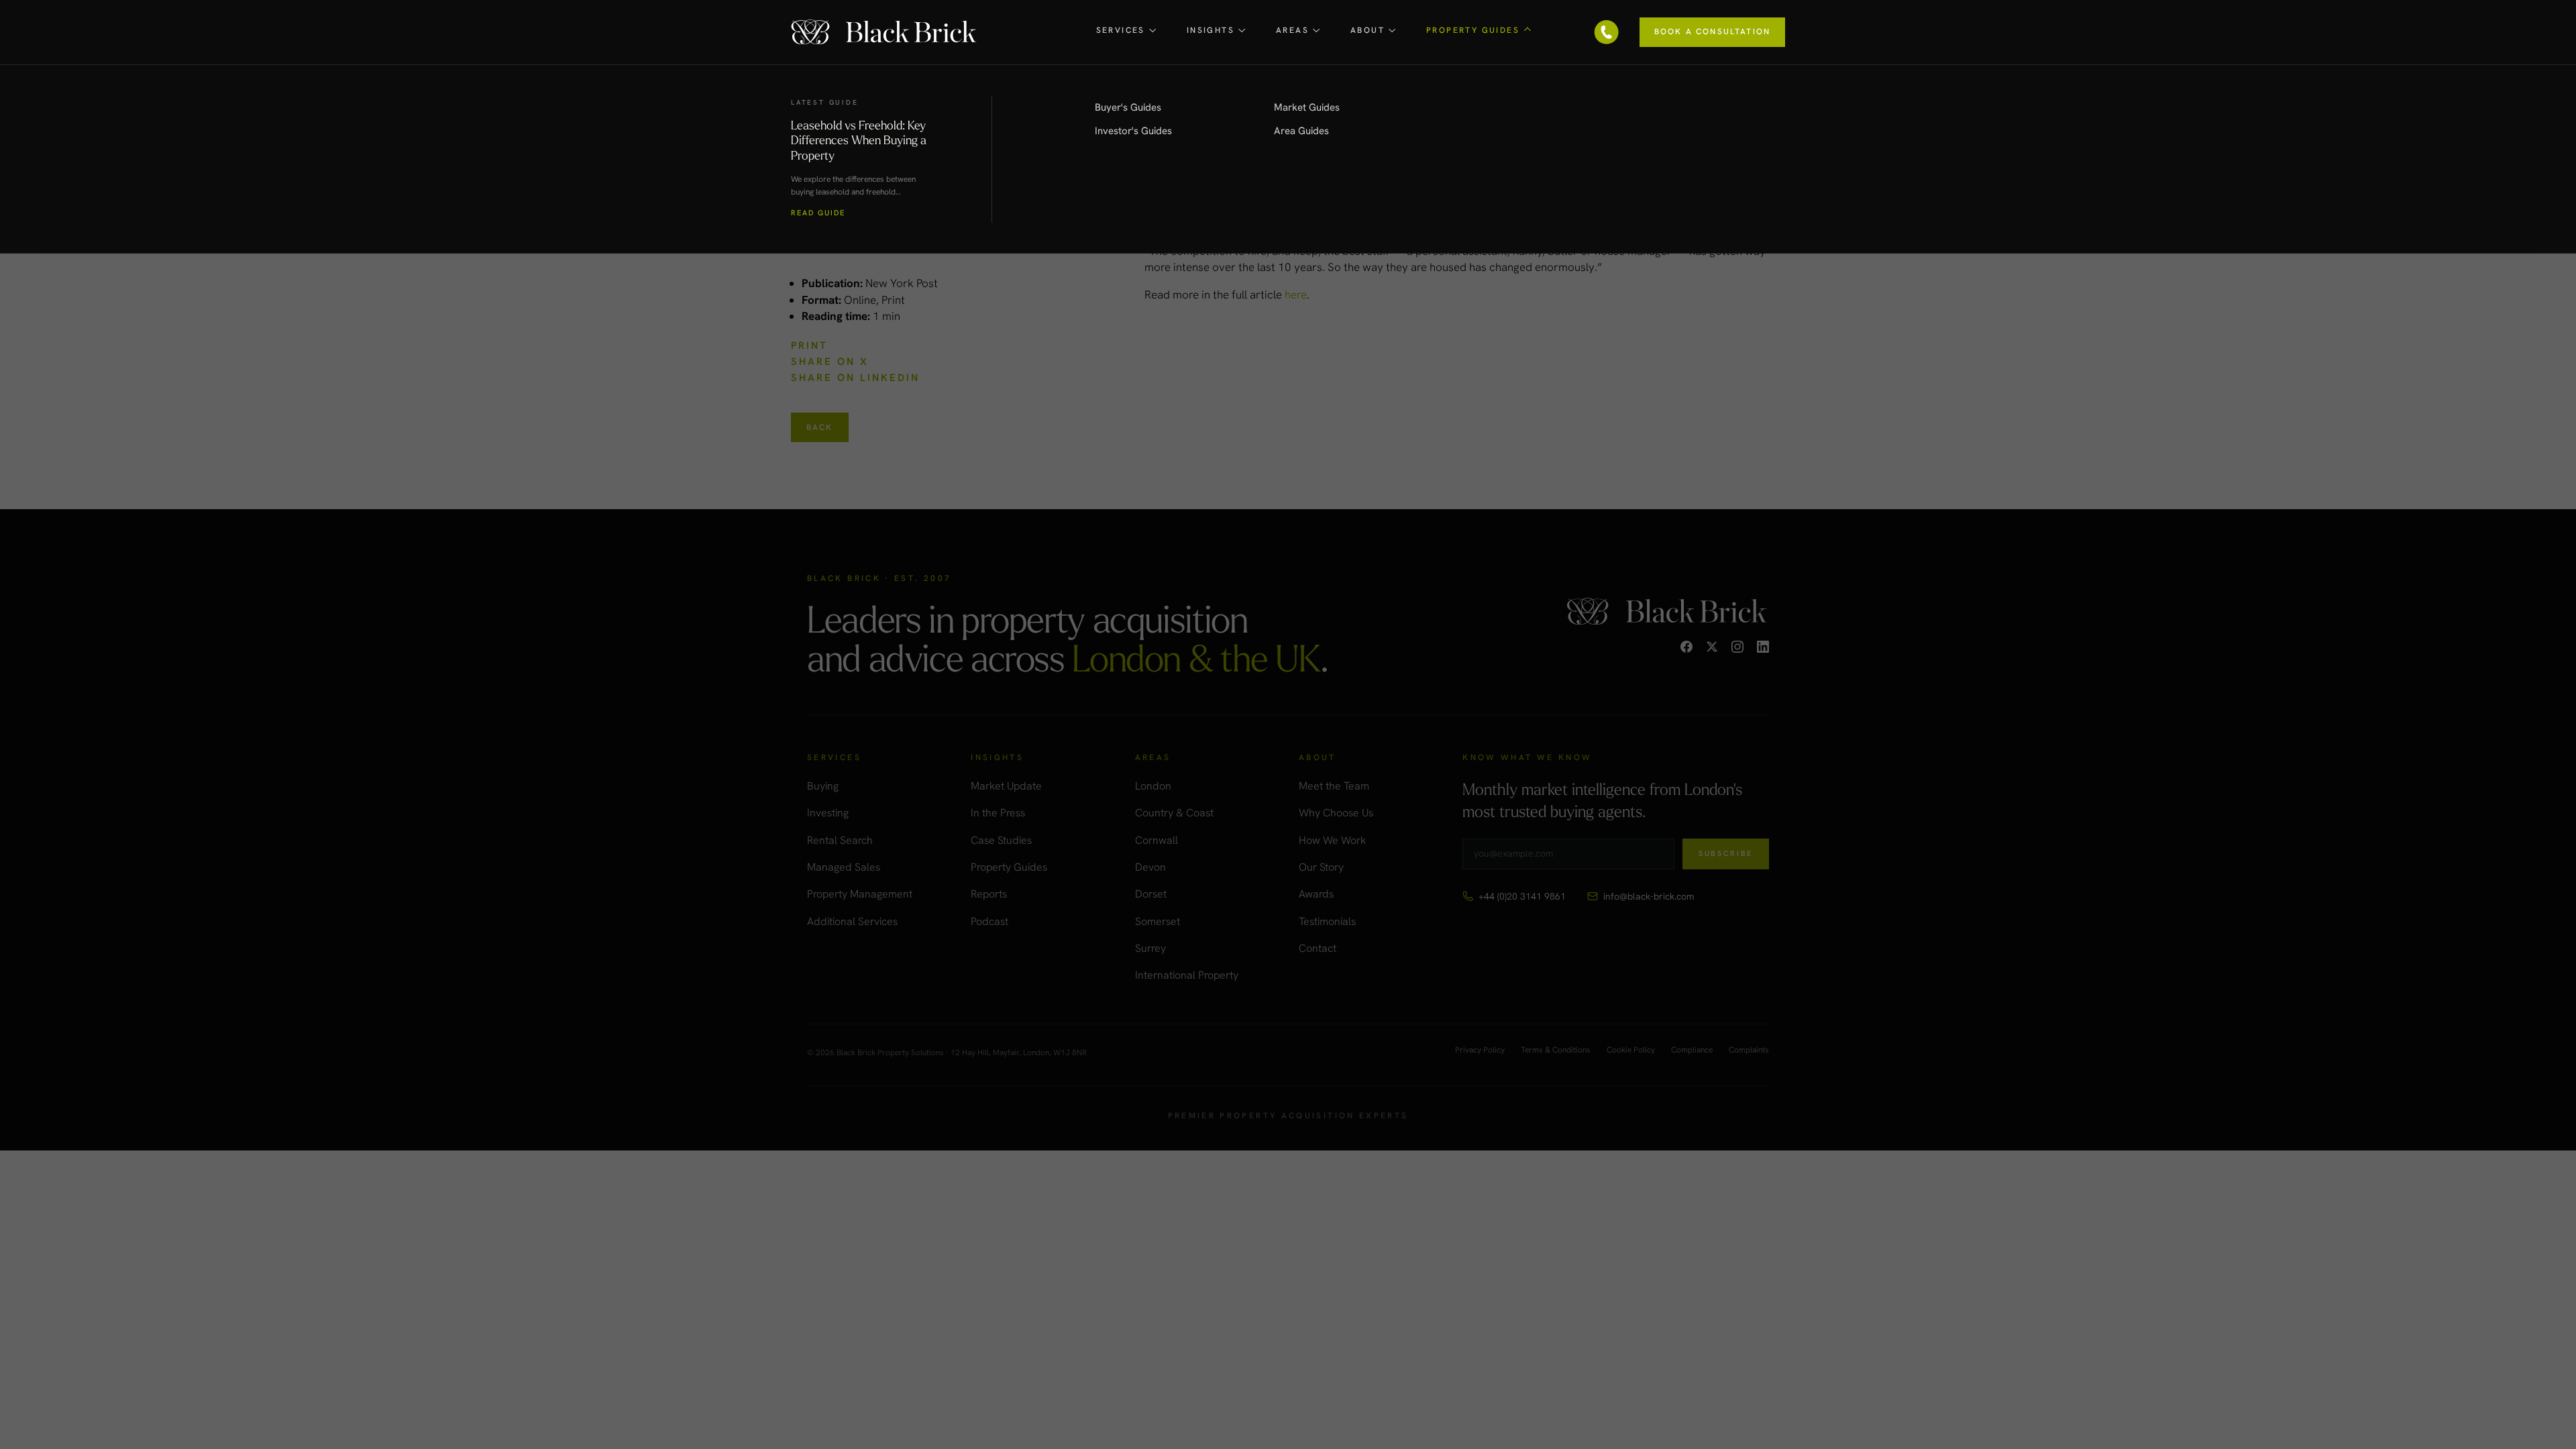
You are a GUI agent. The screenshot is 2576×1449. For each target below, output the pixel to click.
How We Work (1332, 840)
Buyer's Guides (1128, 107)
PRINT (809, 345)
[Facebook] (1686, 647)
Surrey (1150, 948)
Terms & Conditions (1556, 1051)
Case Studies (1001, 840)
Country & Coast (1174, 813)
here (1296, 294)
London (1153, 786)
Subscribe (1726, 853)
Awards (1316, 894)
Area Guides (1301, 131)
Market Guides (1307, 107)
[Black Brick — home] (885, 32)
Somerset (1158, 921)
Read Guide (818, 213)
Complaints (1749, 1051)
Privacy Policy (1480, 1051)
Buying (823, 786)
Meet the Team (1334, 786)
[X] (1712, 647)
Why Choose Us (1336, 813)
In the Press (998, 813)
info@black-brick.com (1649, 896)
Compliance (1692, 1051)
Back (820, 427)
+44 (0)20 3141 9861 (1522, 896)
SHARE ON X (830, 362)
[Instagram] (1737, 647)
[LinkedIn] (1763, 647)
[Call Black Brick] (1607, 32)
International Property (1187, 975)
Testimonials (1327, 921)
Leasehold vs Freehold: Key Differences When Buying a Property (859, 140)
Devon (1150, 867)
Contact (1318, 948)
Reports (989, 894)
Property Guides (1009, 867)
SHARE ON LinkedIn (855, 378)
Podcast (989, 921)
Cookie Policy (1631, 1051)
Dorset (1151, 894)
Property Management (860, 894)
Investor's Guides (1133, 131)
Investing (828, 813)
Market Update (1006, 786)
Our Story (1321, 867)
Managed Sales (844, 867)
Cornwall (1157, 840)
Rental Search (840, 840)
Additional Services (852, 921)
